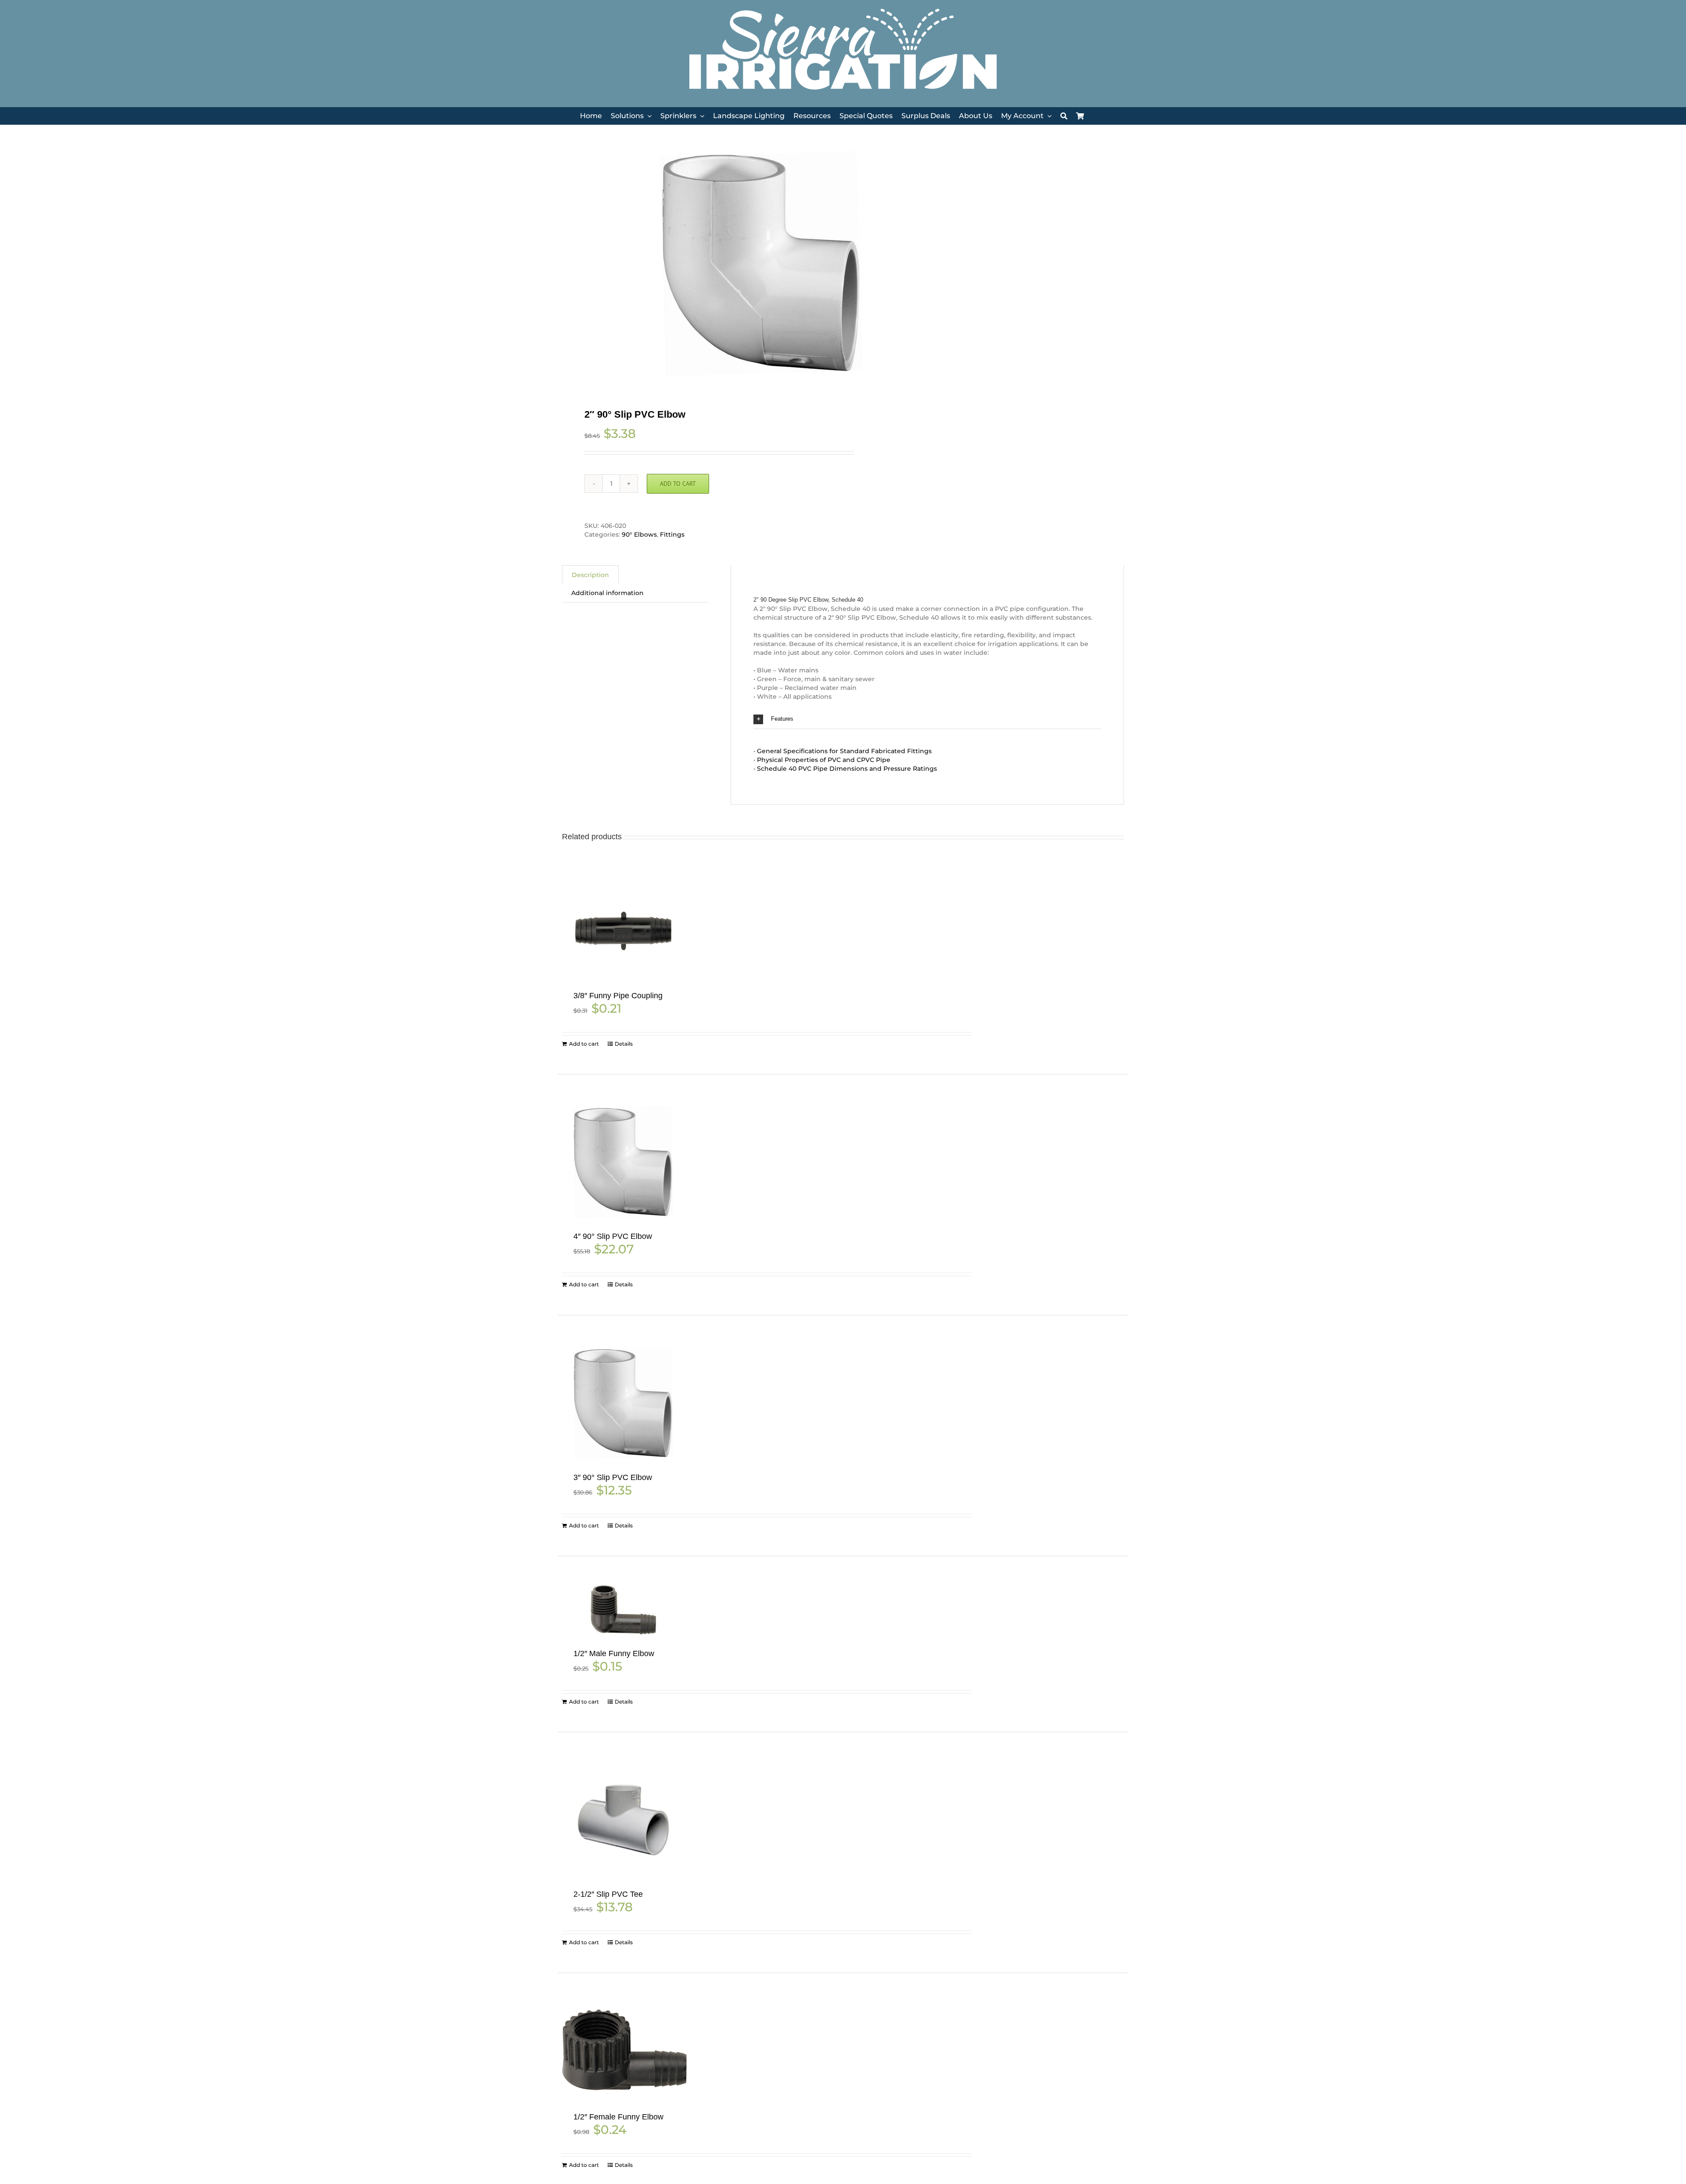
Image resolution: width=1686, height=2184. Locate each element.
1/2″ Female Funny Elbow (618, 2117)
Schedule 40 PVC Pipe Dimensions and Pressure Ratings (847, 769)
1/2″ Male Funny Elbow (614, 1653)
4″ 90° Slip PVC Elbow (613, 1236)
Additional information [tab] (607, 593)
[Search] (1064, 116)
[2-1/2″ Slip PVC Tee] (623, 1820)
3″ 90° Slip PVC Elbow (613, 1477)
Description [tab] (590, 575)
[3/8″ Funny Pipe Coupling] (623, 931)
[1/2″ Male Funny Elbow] (623, 1612)
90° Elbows (639, 534)
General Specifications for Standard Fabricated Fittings (844, 751)
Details (624, 1044)
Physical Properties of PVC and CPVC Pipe (824, 760)
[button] (927, 719)
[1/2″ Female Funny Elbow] (623, 2052)
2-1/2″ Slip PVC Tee (608, 1894)
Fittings (672, 534)
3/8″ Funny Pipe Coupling (618, 996)
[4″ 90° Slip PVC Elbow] (623, 1162)
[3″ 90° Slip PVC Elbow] (623, 1403)
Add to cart (678, 484)
